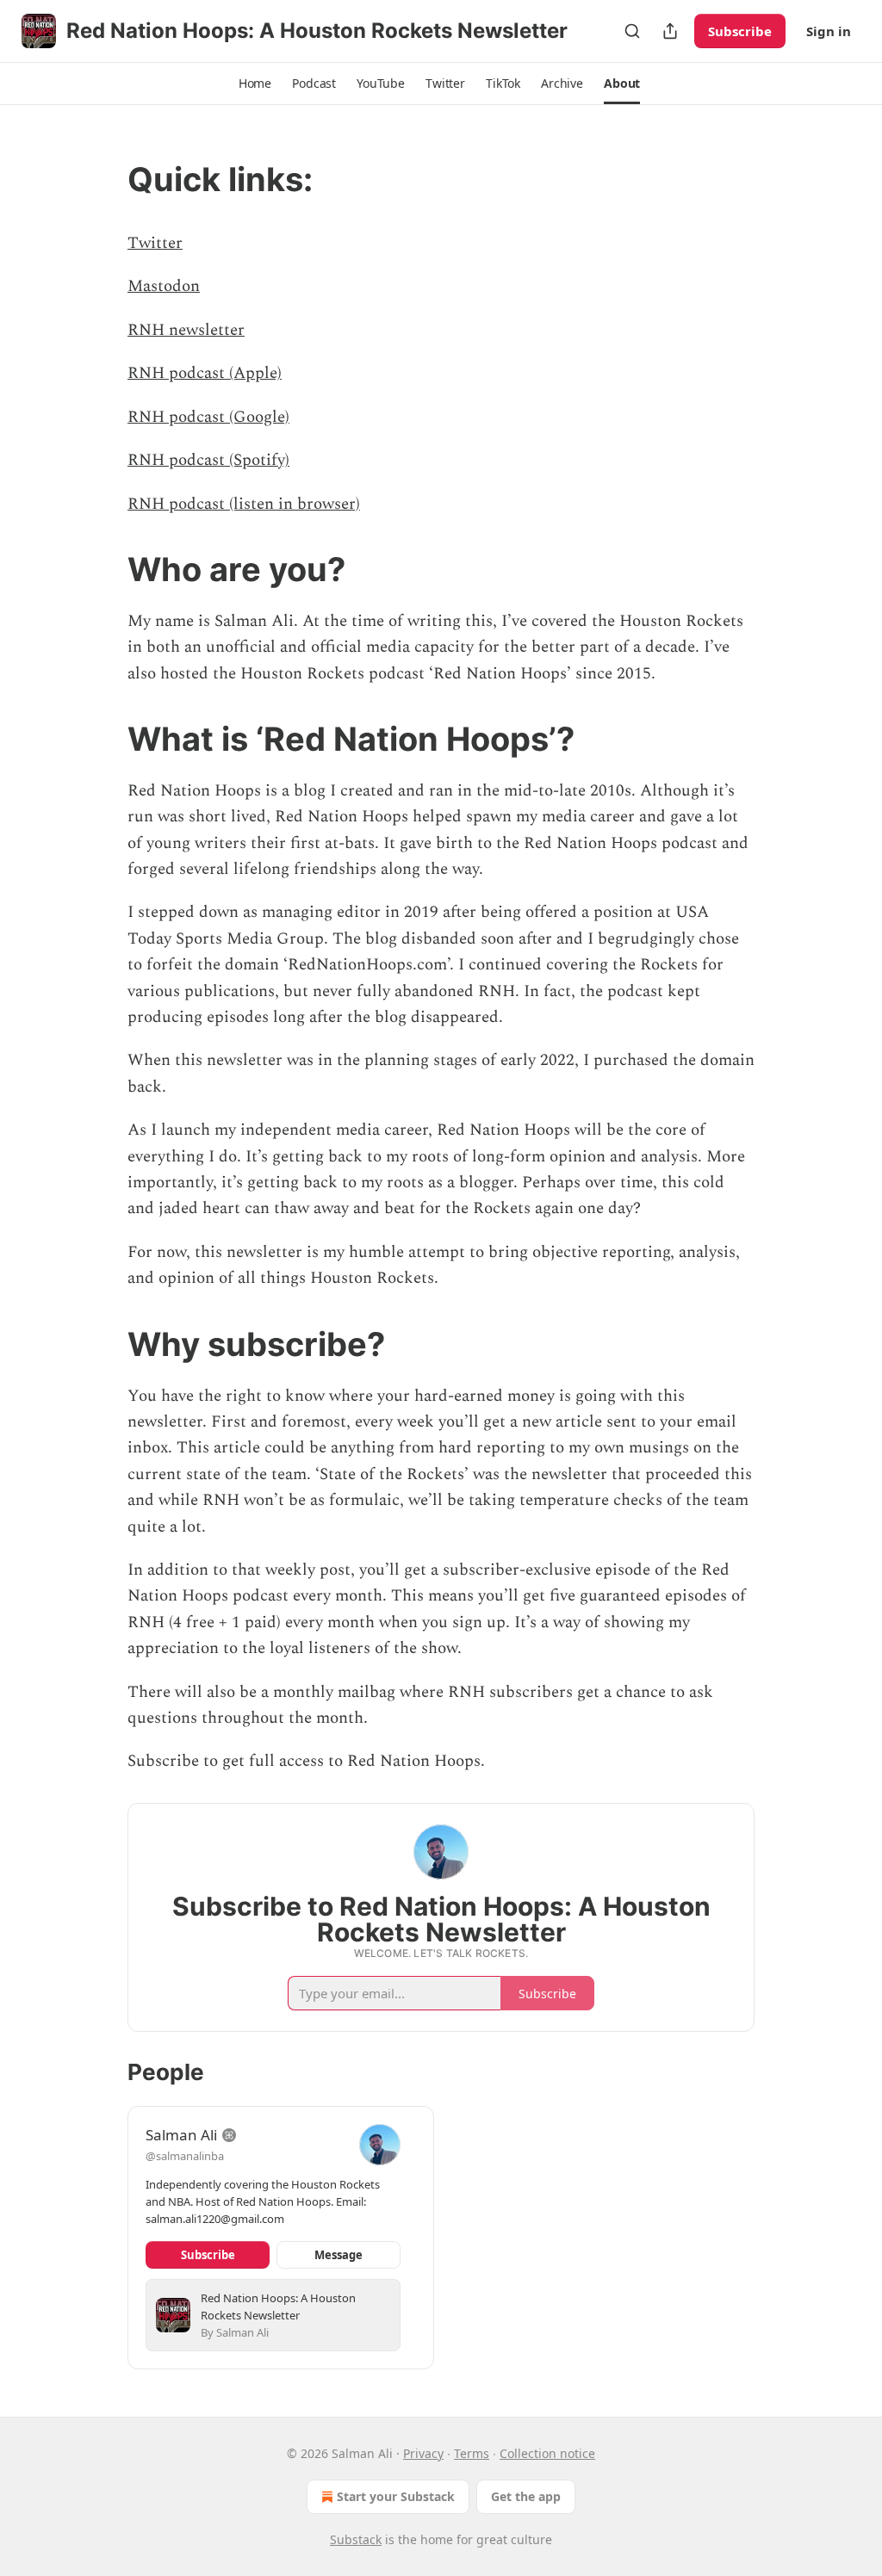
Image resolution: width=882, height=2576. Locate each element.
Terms (472, 2453)
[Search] (632, 31)
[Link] (103, 179)
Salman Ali (181, 2135)
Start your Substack (396, 2496)
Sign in (829, 31)
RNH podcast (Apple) (205, 373)
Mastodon (164, 286)
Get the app (526, 2496)
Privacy (423, 2453)
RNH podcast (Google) (208, 417)
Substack (356, 2539)
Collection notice (547, 2453)
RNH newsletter (186, 330)
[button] (255, 84)
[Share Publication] (670, 31)
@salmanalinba (185, 2156)
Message (339, 2255)
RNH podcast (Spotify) (208, 460)
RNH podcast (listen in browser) (244, 504)
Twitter (155, 243)
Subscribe (740, 31)
